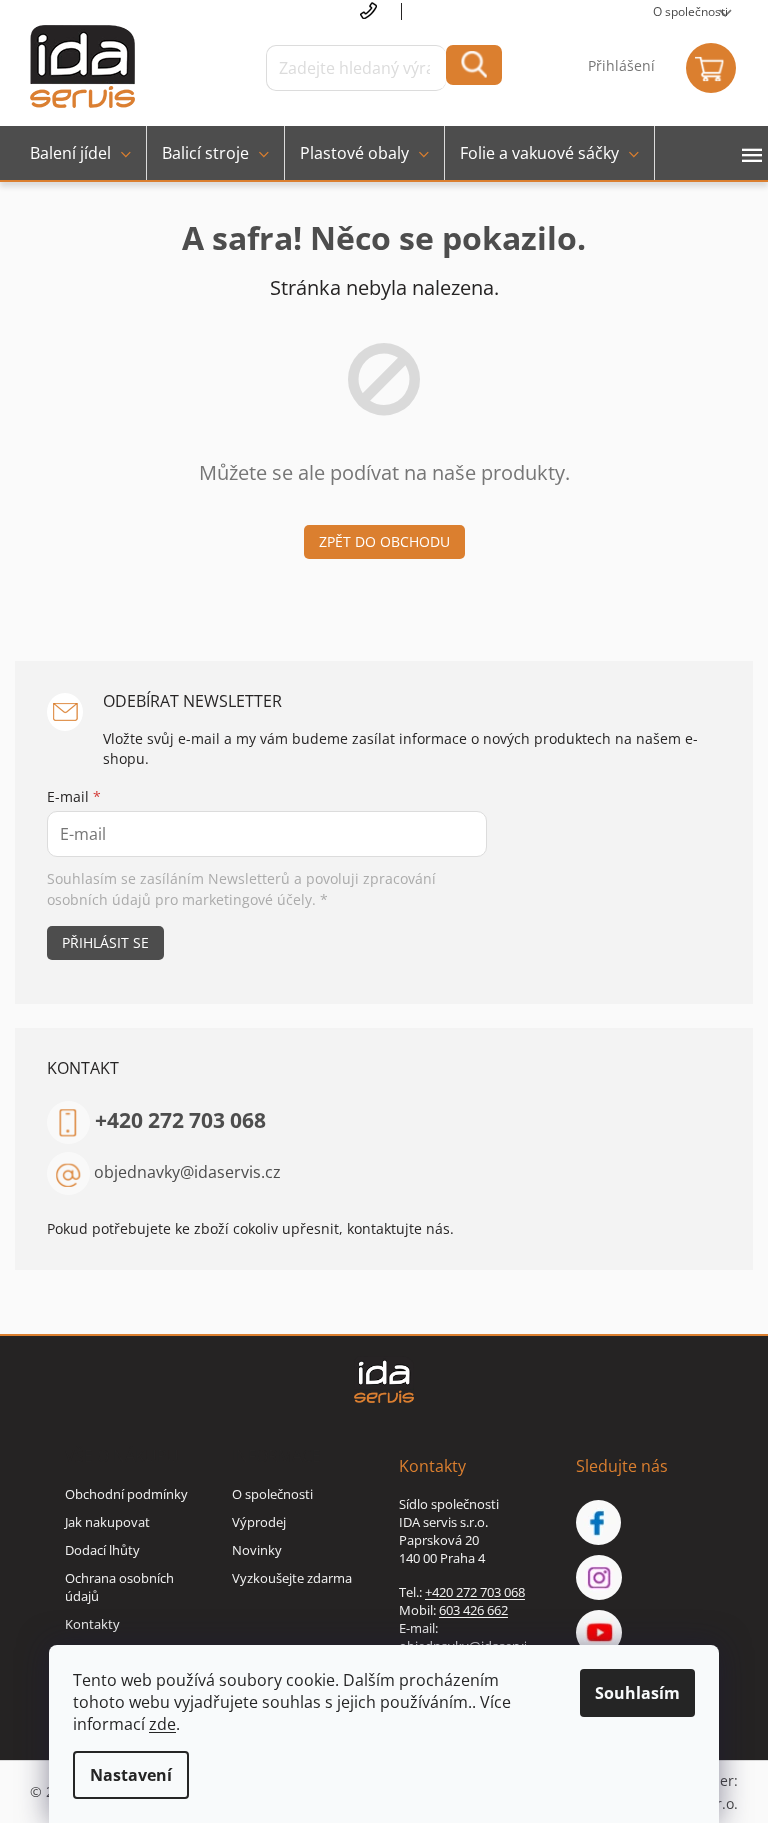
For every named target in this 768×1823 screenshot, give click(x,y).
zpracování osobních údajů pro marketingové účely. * (241, 888)
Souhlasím (637, 1693)
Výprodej (259, 1522)
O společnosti (690, 11)
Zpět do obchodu (384, 541)
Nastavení (131, 1775)
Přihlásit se (105, 942)
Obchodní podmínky (126, 1494)
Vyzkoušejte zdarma (292, 1578)
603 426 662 (473, 1610)
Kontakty (92, 1624)
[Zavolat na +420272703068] (381, 11)
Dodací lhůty (102, 1550)
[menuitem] (80, 153)
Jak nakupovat (107, 1522)
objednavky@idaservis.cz (187, 1171)
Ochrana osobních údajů (119, 1587)
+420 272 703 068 (180, 1120)
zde (162, 1724)
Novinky (257, 1550)
